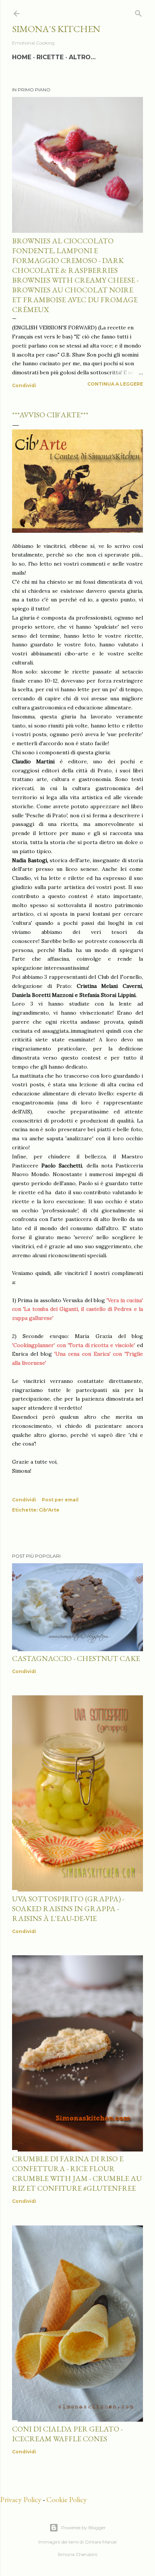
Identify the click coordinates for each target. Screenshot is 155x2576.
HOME (22, 57)
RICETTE (50, 57)
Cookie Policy (67, 2499)
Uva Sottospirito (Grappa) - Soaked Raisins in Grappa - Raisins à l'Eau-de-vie (68, 1909)
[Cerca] (138, 12)
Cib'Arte (49, 1510)
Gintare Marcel (101, 2542)
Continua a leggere (115, 384)
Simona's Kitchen (56, 29)
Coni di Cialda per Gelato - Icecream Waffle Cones (67, 2434)
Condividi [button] (24, 385)
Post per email (60, 1500)
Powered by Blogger (84, 2528)
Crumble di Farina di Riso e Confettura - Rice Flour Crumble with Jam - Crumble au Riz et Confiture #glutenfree (77, 2173)
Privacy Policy (21, 2499)
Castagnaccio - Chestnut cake (76, 1658)
